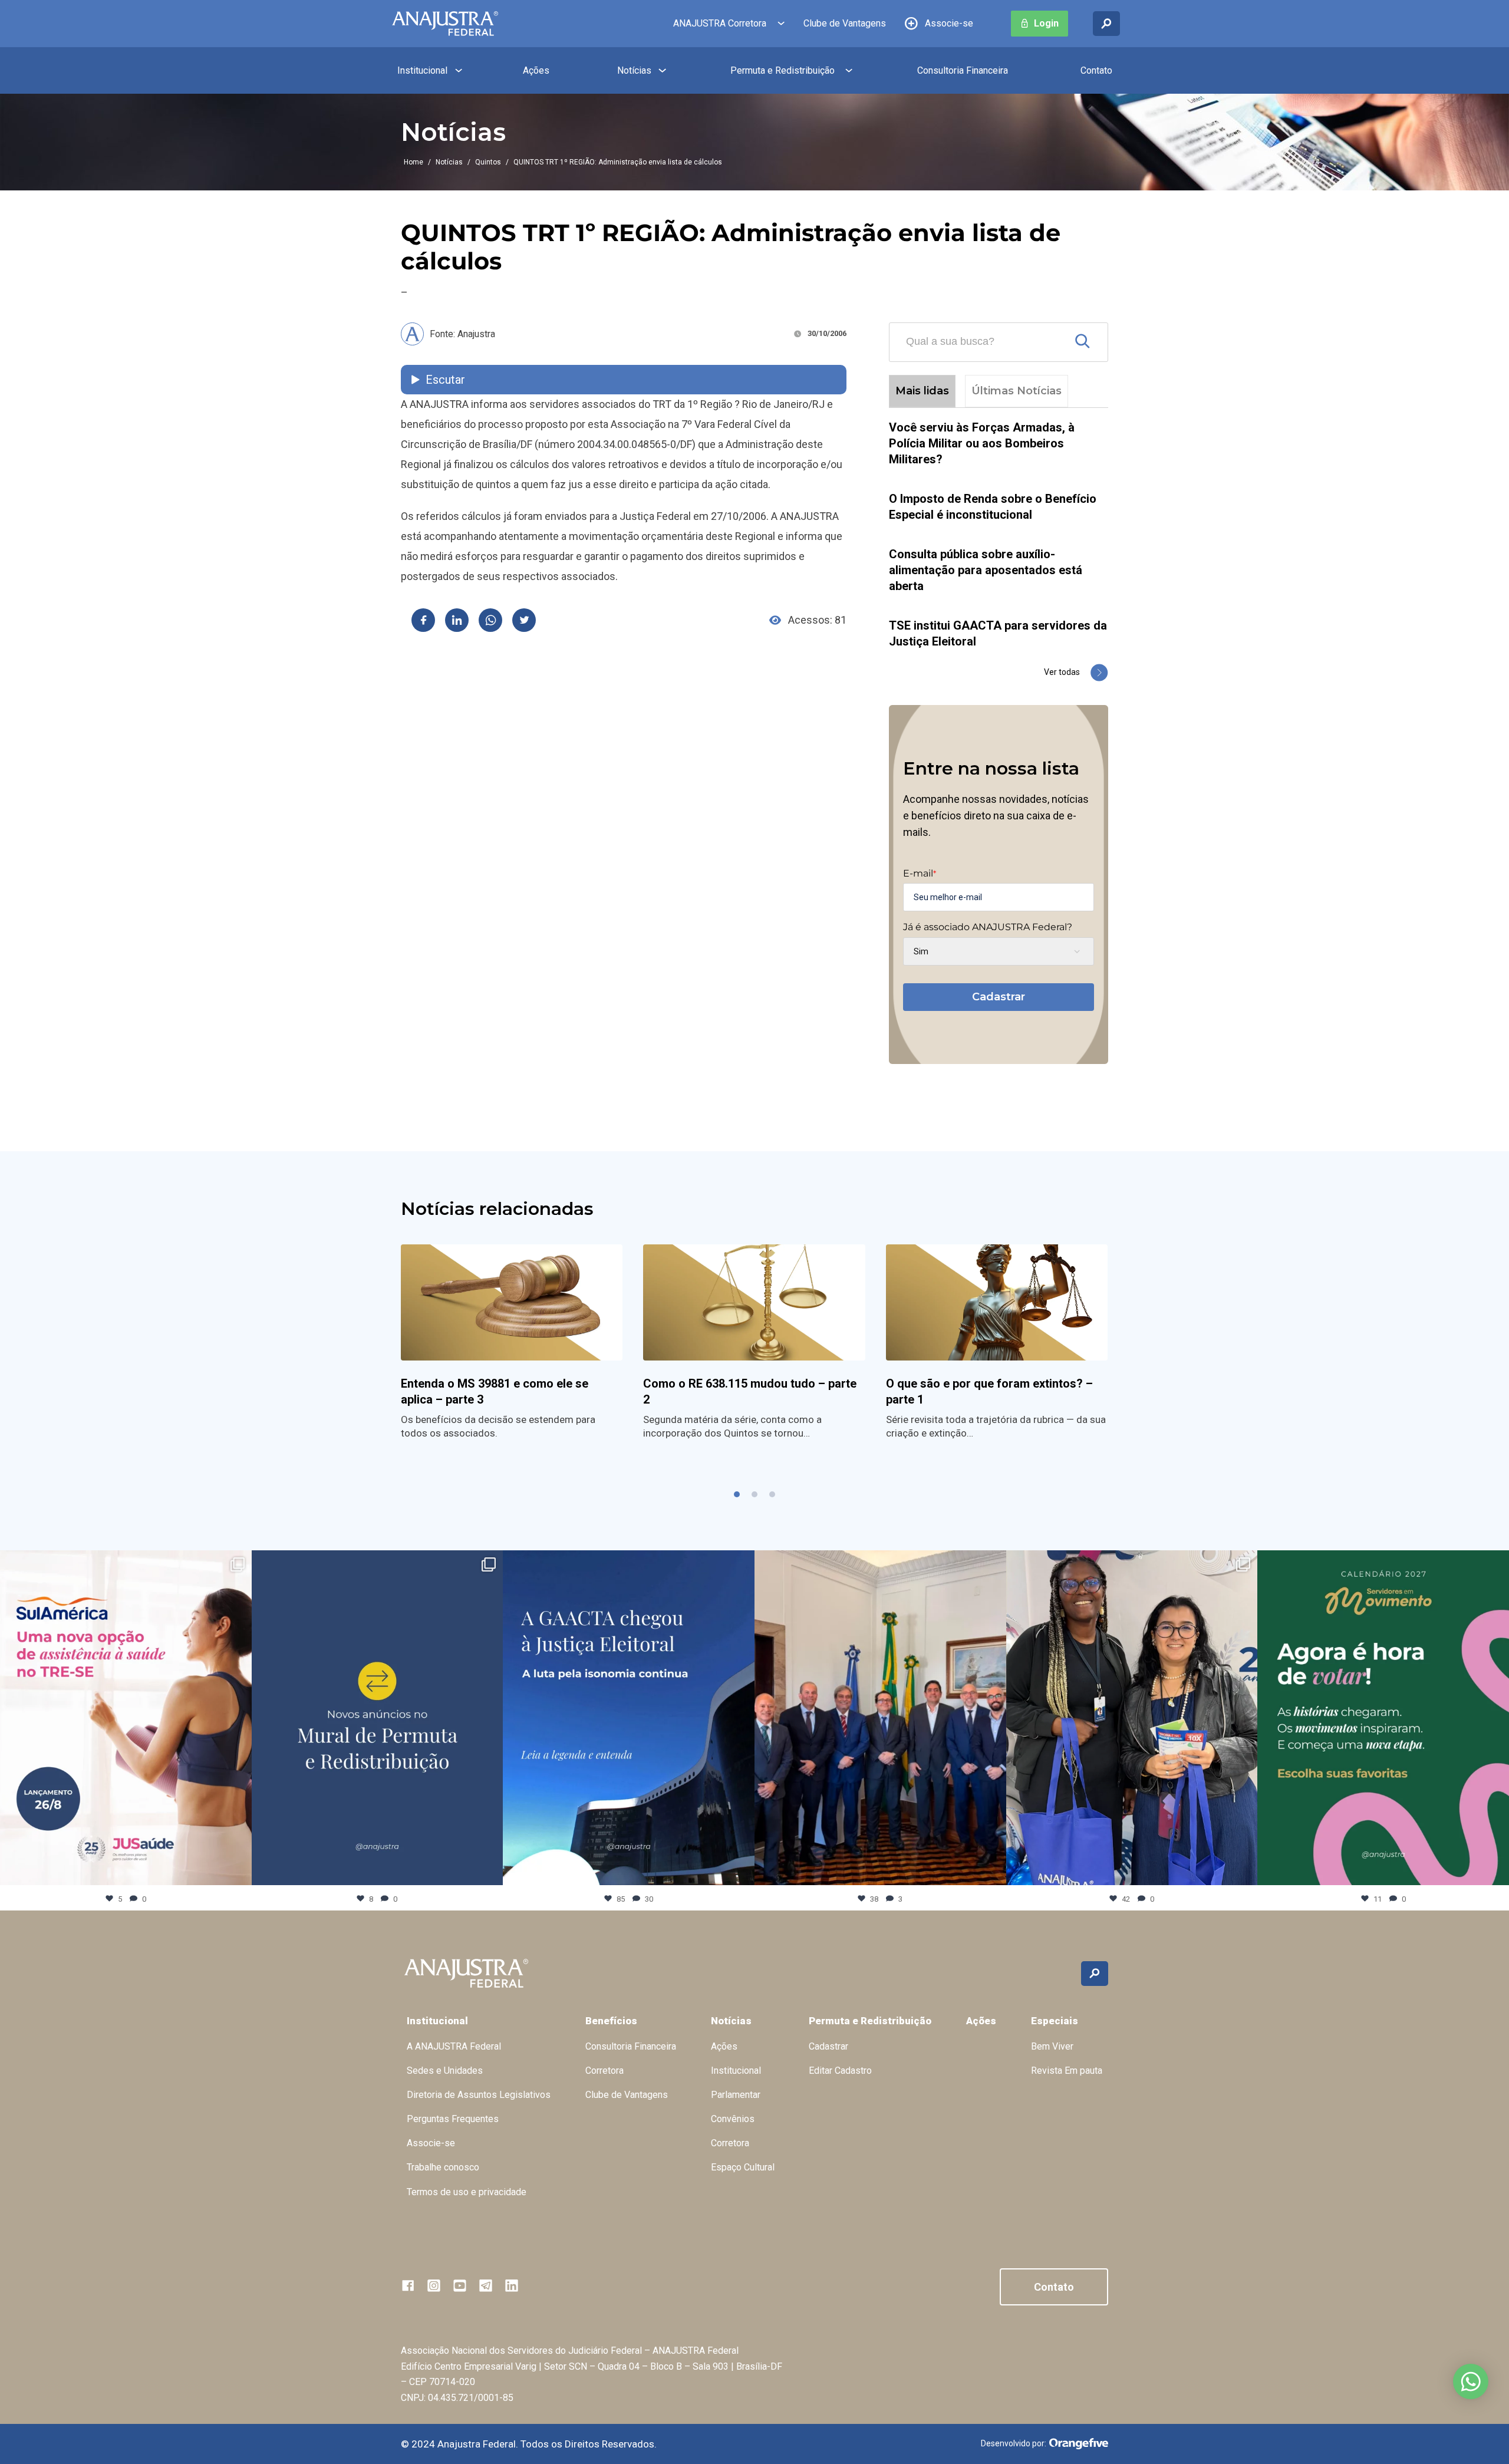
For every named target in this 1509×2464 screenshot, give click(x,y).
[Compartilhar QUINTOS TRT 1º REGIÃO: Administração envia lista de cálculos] (423, 620)
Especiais (1055, 2021)
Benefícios (611, 2021)
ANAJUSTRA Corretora (720, 23)
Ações (536, 70)
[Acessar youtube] (460, 2285)
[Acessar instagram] (434, 2285)
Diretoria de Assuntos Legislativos (479, 2095)
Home (414, 162)
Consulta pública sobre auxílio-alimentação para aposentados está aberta (986, 570)
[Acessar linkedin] (512, 2285)
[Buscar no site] (1106, 24)
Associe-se (949, 23)
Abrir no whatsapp (1471, 2381)
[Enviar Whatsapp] (490, 620)
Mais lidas (922, 391)
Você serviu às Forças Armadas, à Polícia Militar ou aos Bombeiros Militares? (982, 443)
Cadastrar (999, 997)
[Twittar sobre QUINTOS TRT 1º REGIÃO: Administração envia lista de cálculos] (524, 620)
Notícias (634, 70)
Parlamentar (736, 2095)
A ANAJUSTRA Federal (454, 2046)
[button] (737, 1494)
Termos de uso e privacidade (467, 2192)
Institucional (422, 70)
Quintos (488, 162)
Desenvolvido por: (1014, 2443)
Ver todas (1062, 672)
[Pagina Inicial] (445, 24)
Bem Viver (1052, 2046)
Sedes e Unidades (445, 2071)
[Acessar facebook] (408, 2285)
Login (1046, 23)
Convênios (733, 2119)
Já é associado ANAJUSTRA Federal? (988, 927)
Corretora (604, 2071)
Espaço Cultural (743, 2167)
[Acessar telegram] (486, 2285)
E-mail (920, 874)
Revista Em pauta (1067, 2071)
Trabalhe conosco (443, 2167)
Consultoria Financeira (963, 70)
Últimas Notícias (1017, 391)
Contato (1096, 70)
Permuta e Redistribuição (782, 70)
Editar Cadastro (840, 2071)
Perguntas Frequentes (453, 2119)
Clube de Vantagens (845, 23)
